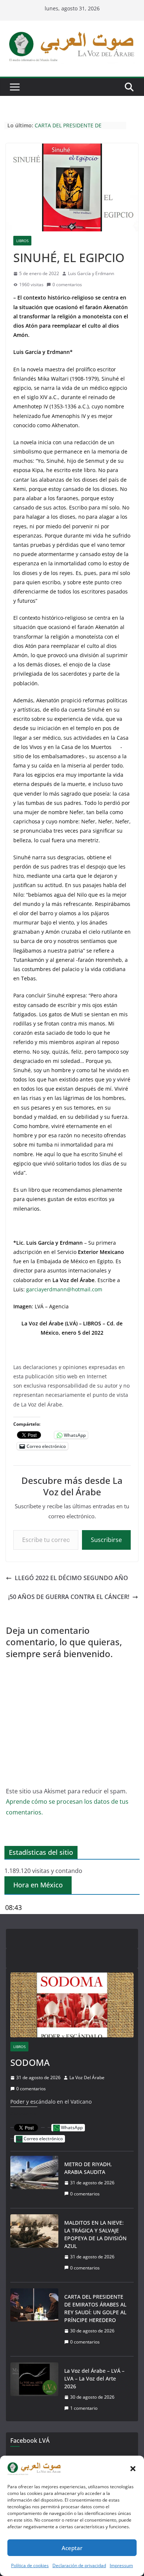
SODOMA (30, 2062)
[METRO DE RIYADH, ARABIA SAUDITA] (34, 2179)
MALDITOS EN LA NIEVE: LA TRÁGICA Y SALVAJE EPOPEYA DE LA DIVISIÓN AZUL (95, 2234)
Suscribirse (106, 1540)
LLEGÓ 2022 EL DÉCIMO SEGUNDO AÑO (71, 1578)
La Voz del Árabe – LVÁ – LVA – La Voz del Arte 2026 (94, 2378)
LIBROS (22, 241)
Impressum (121, 2565)
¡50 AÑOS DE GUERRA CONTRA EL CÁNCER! (69, 1597)
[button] (133, 2469)
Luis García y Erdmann (91, 273)
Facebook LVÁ (30, 2440)
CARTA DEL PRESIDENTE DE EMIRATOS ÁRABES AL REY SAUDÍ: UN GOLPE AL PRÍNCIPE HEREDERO (95, 2308)
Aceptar (72, 2548)
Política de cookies (30, 2565)
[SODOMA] (72, 2005)
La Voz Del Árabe (87, 2077)
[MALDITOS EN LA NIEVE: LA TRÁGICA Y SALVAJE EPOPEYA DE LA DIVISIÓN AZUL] (34, 2245)
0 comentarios (67, 285)
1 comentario (84, 2408)
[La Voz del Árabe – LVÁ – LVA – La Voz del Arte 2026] (34, 2389)
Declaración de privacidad (79, 2565)
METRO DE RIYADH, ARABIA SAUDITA (88, 2168)
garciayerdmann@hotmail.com (64, 1289)
